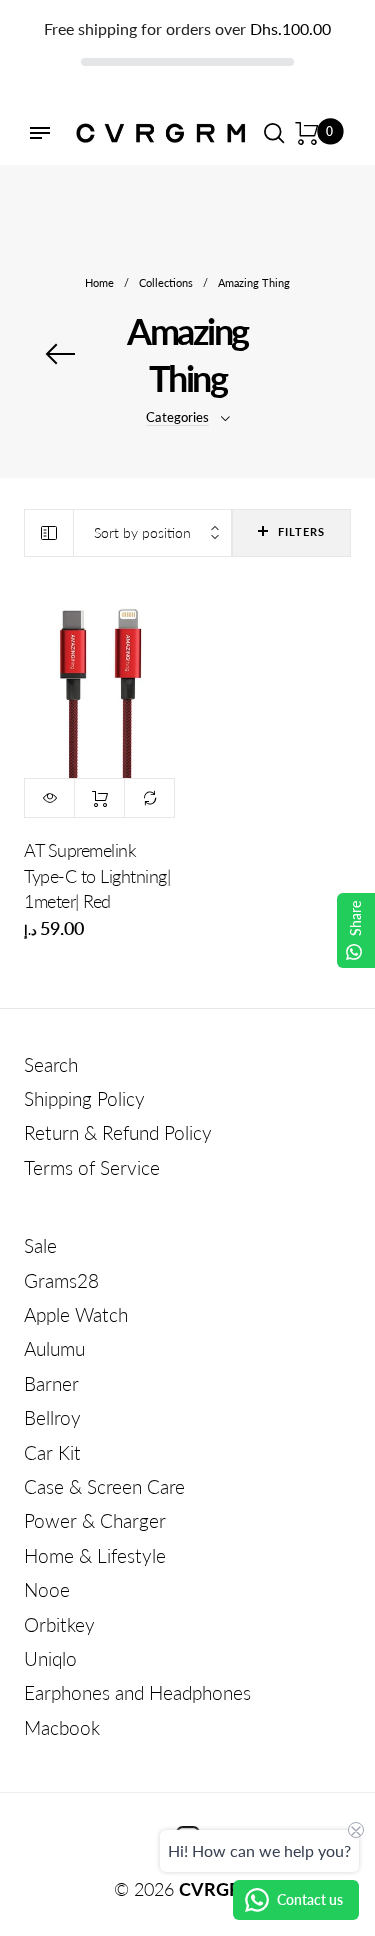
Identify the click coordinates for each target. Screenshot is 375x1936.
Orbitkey (59, 1624)
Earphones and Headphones (137, 1692)
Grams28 (61, 1280)
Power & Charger (95, 1520)
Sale (40, 1245)
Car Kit (52, 1452)
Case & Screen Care (104, 1486)
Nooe (47, 1589)
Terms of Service (92, 1167)
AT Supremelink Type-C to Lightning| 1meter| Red (97, 875)
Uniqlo (50, 1658)
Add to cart (99, 798)
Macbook (62, 1727)
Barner (51, 1383)
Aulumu (54, 1348)
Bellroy (52, 1417)
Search (51, 1064)
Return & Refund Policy (118, 1132)
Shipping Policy (84, 1098)
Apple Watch (76, 1314)
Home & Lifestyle (95, 1555)
